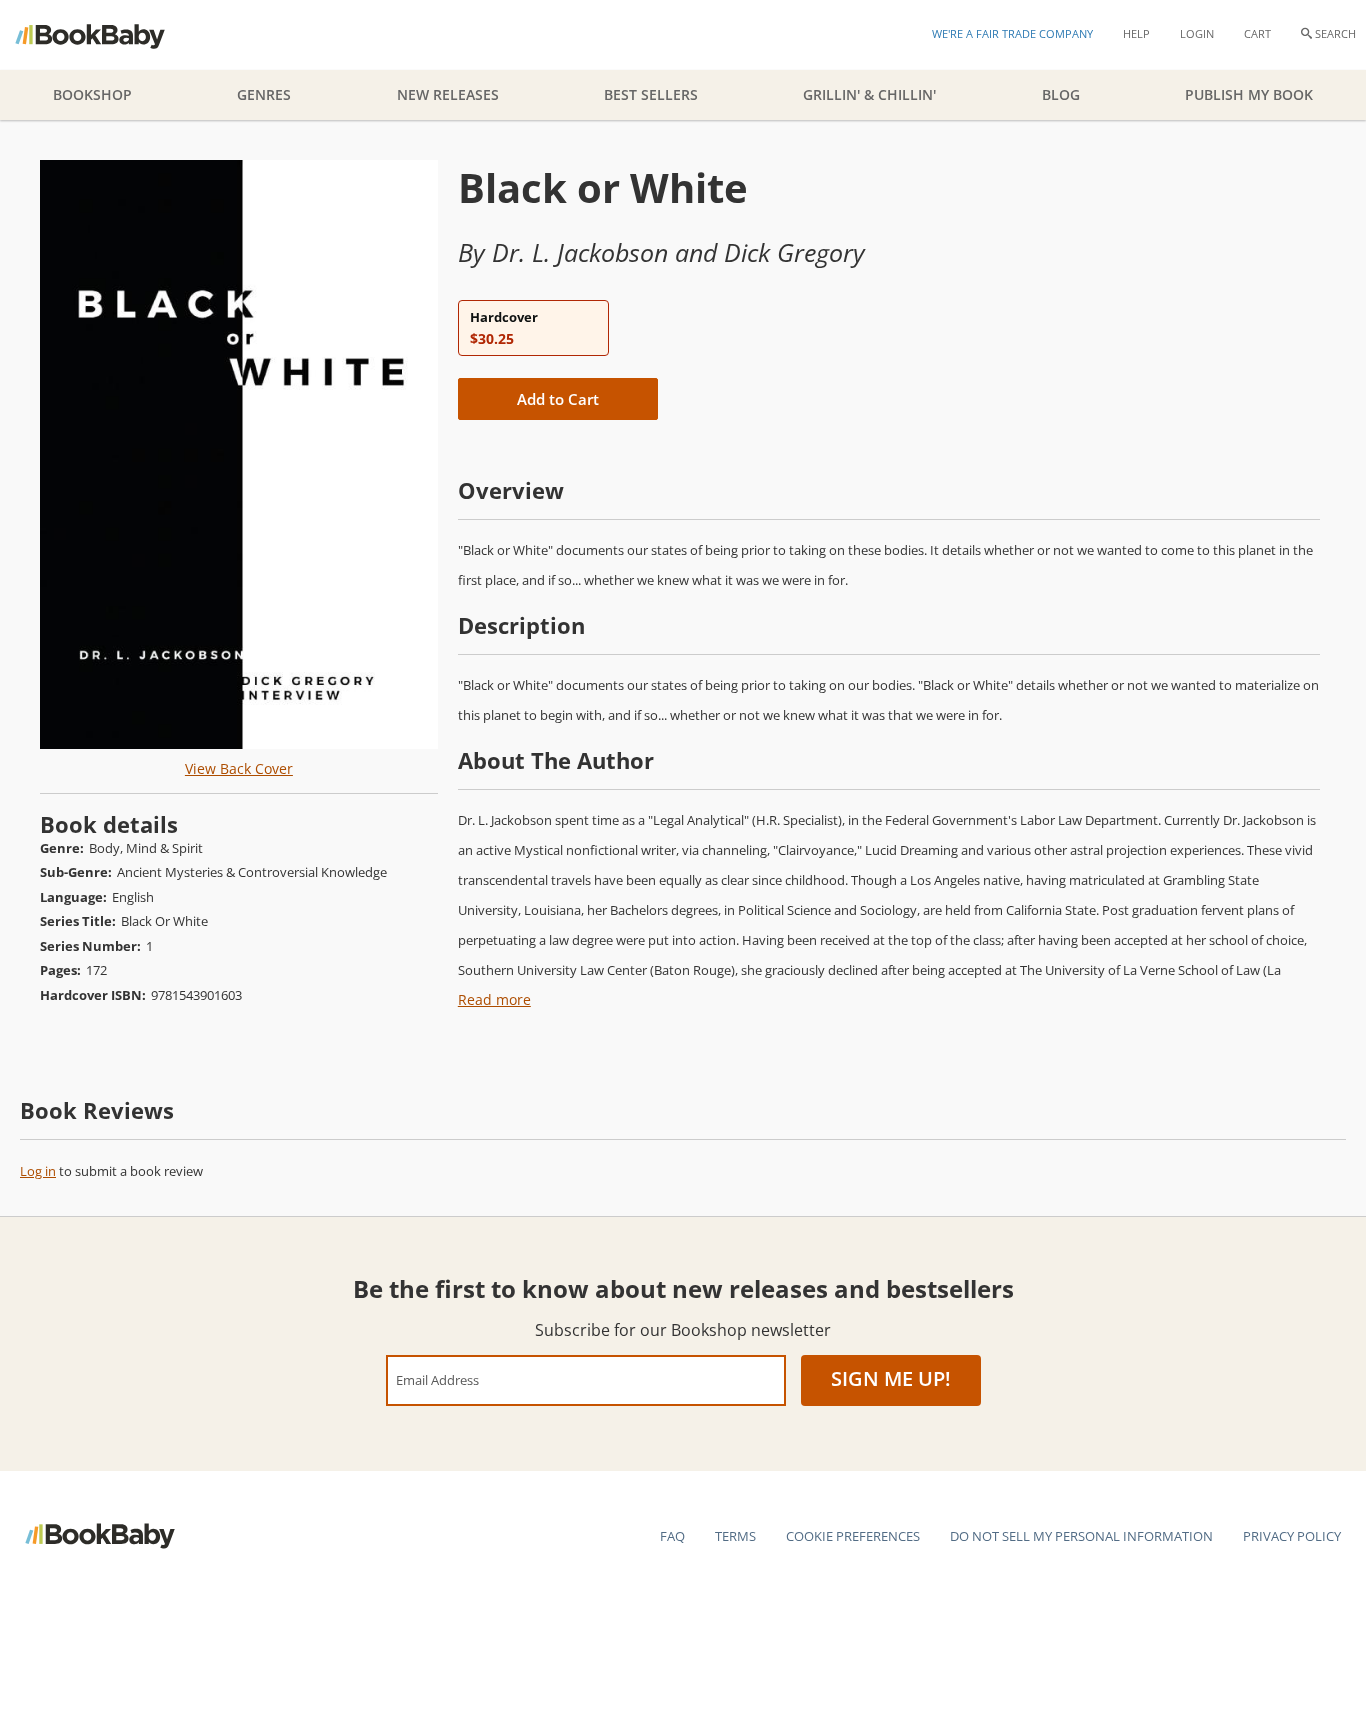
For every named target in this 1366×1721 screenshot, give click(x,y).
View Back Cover (239, 768)
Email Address (437, 1379)
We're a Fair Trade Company (1012, 33)
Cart (1257, 33)
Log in (38, 1171)
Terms (735, 1536)
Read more (494, 999)
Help (1136, 33)
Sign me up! (891, 1378)
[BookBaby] (107, 35)
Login (1197, 33)
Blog (1061, 94)
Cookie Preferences (853, 1536)
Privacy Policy (1292, 1536)
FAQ (672, 1536)
